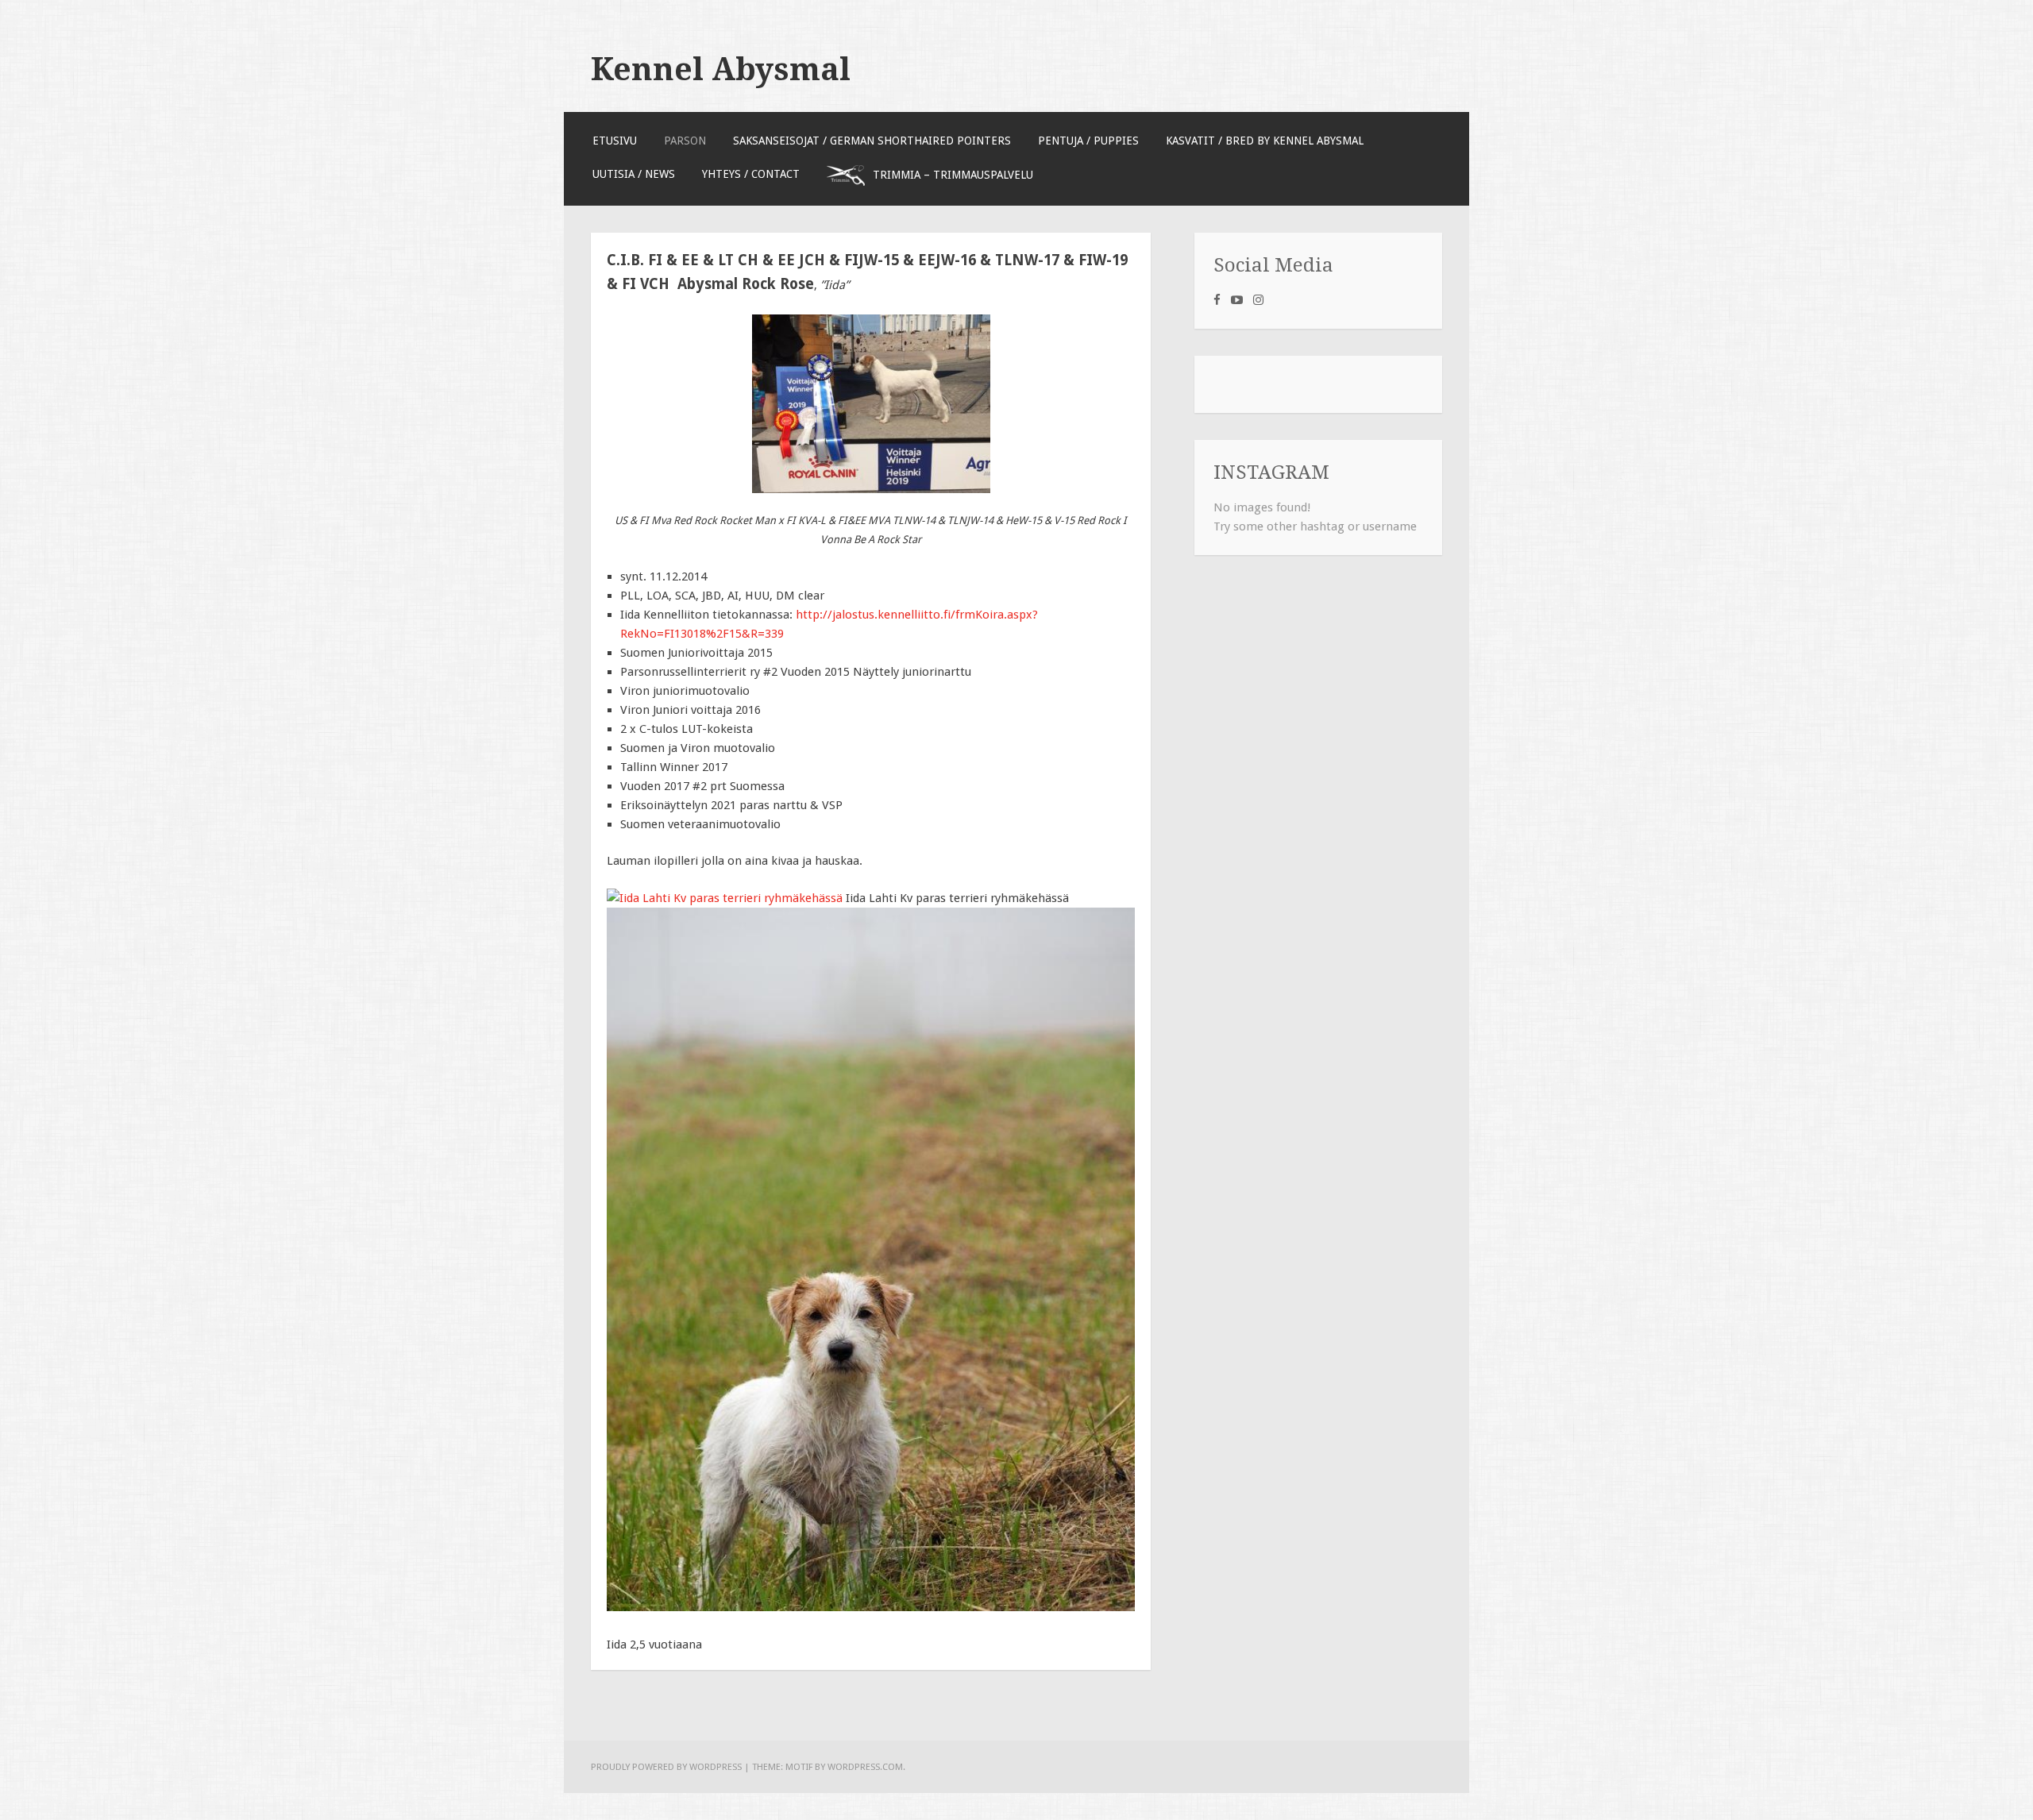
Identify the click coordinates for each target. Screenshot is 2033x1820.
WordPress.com (865, 1767)
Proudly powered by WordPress (666, 1767)
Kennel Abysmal (721, 69)
